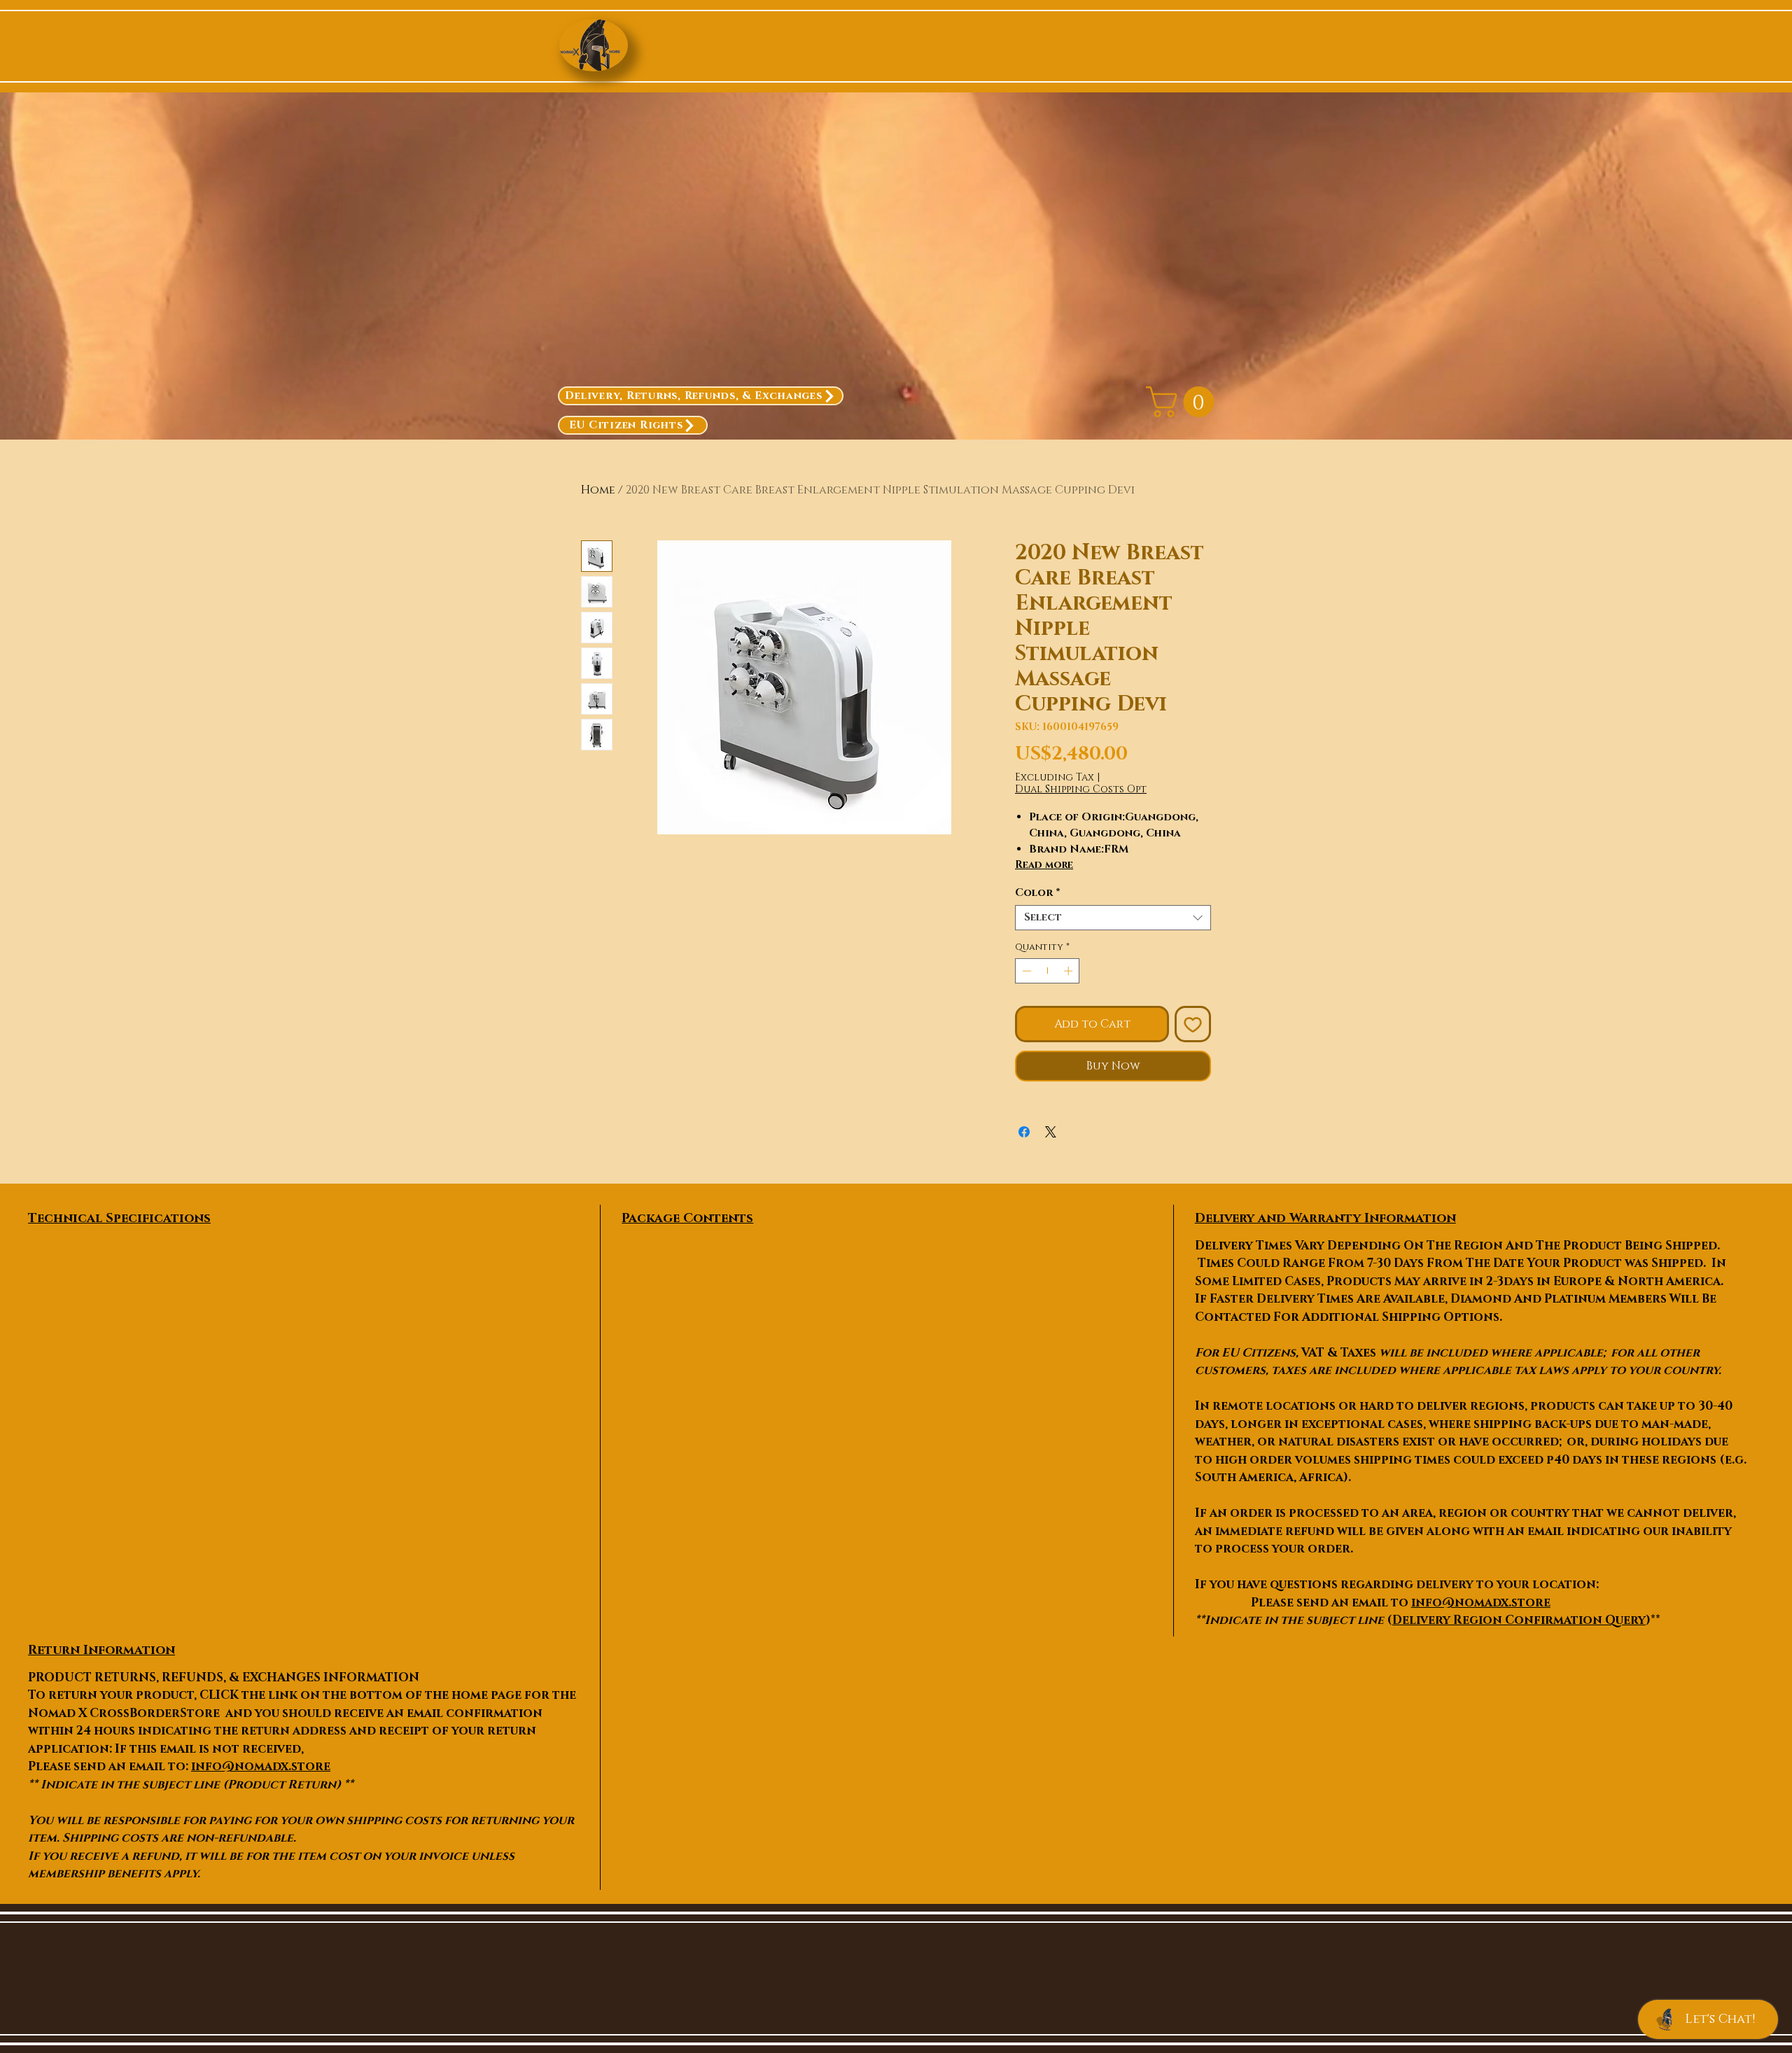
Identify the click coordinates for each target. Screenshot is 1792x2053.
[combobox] (1113, 918)
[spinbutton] (1048, 971)
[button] (1184, 402)
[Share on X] (1051, 1132)
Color (1038, 893)
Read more (1044, 865)
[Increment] (1070, 971)
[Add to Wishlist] (1193, 1024)
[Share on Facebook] (1024, 1132)
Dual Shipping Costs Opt (1081, 789)
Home (598, 490)
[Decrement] (1025, 971)
